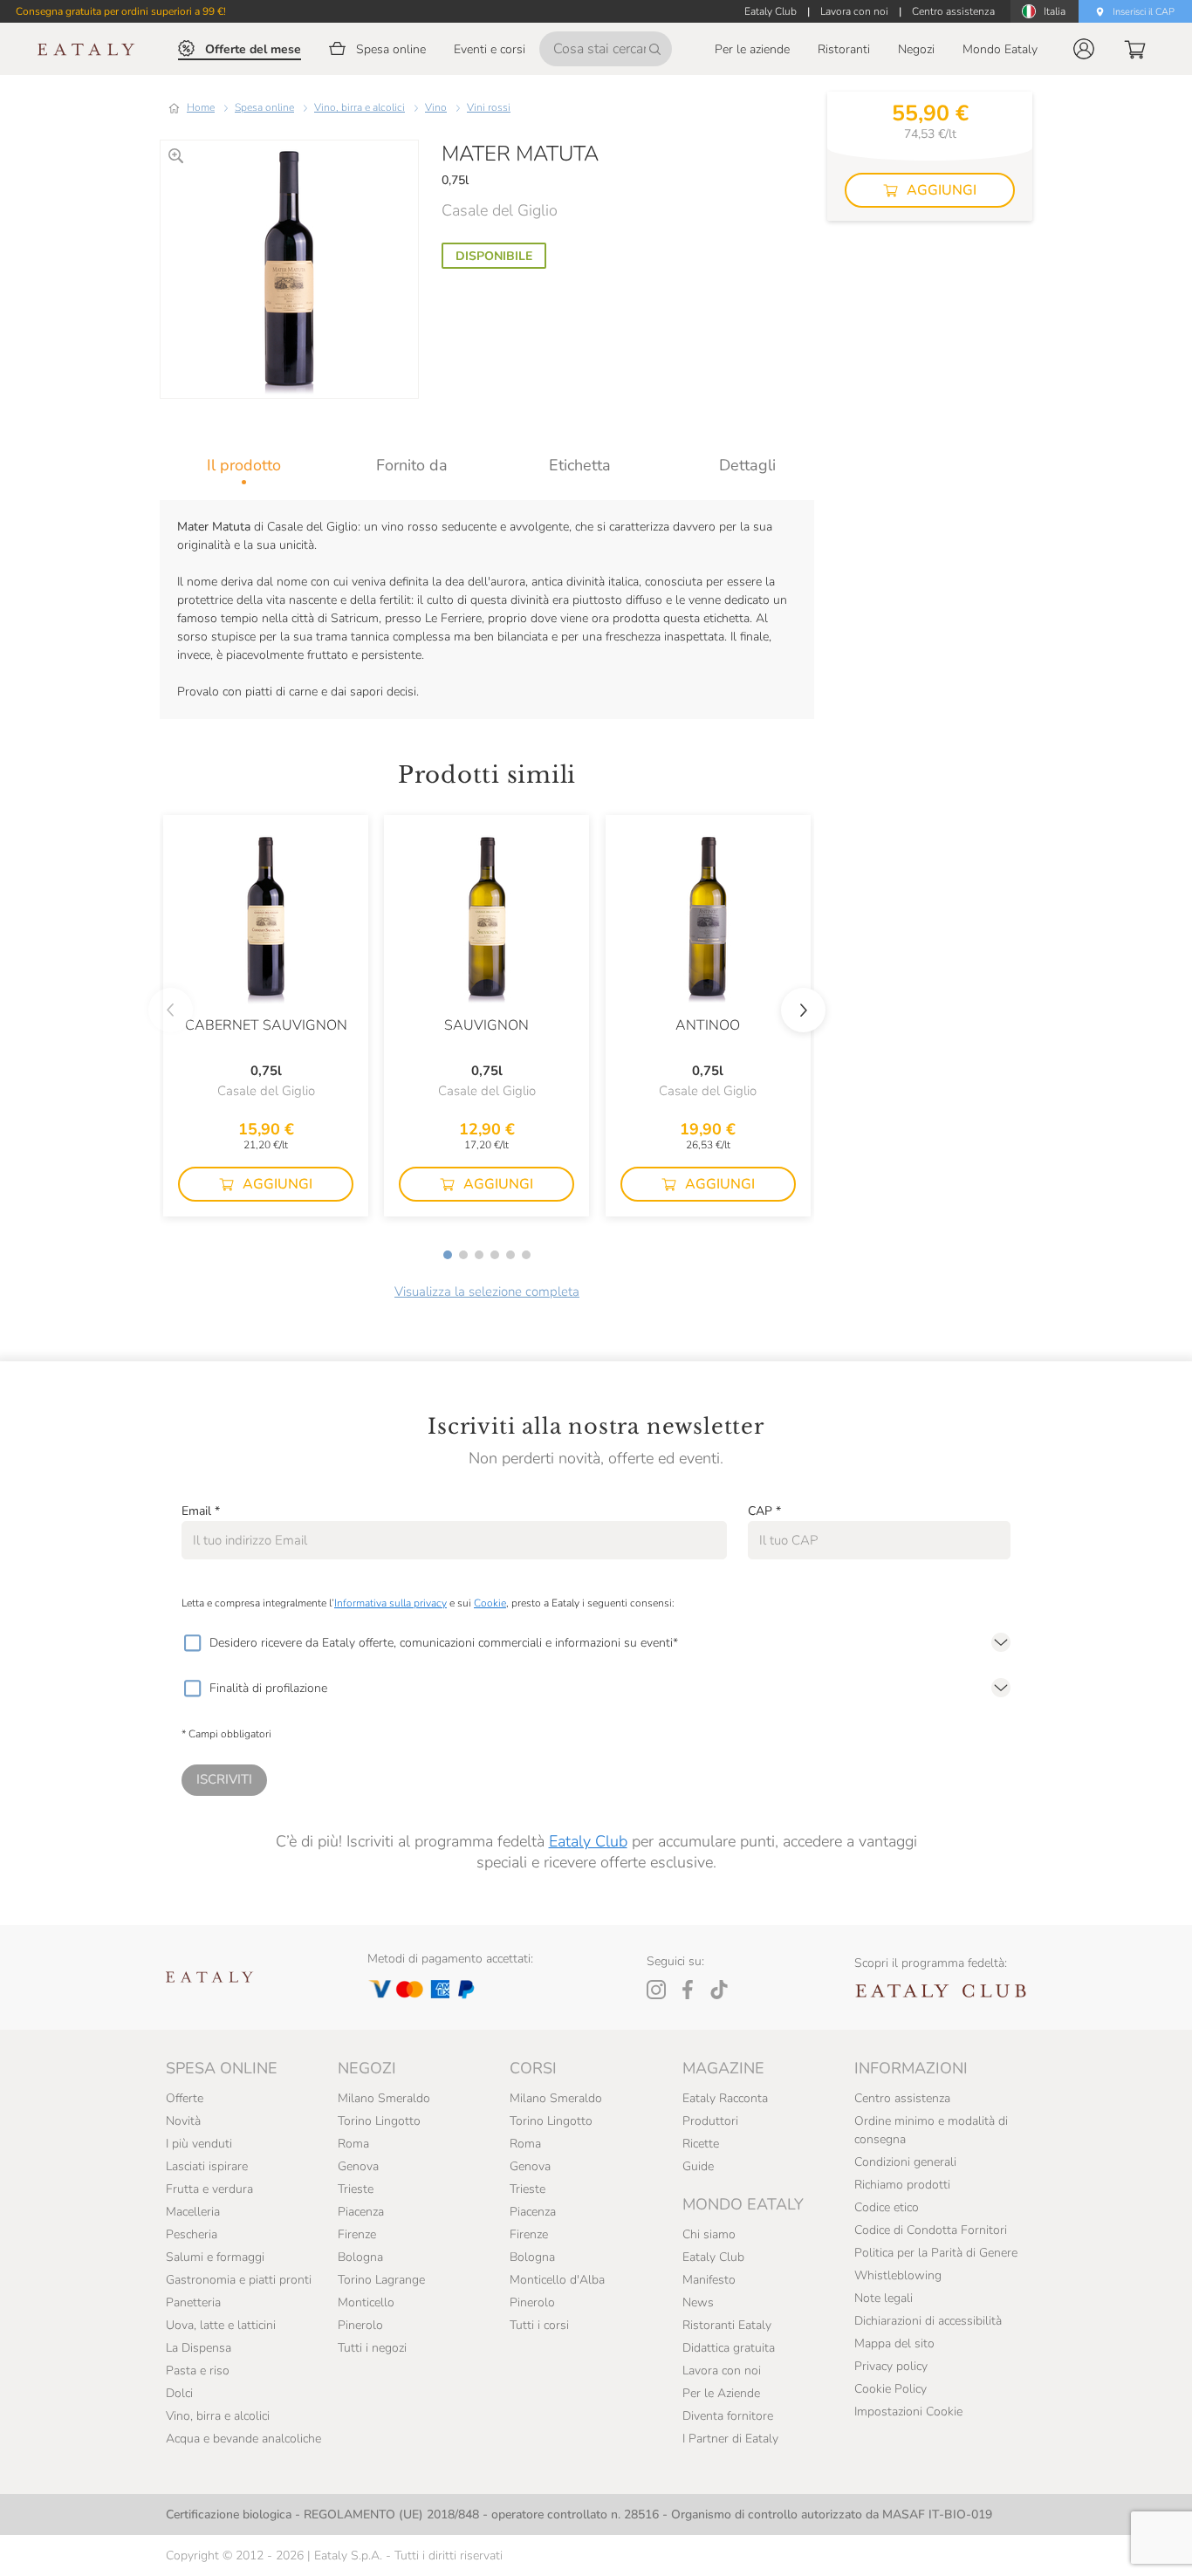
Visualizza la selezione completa (487, 1291)
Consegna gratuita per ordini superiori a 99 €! (121, 11)
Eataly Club (588, 1841)
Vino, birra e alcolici (360, 107)
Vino (436, 107)
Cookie (490, 1603)
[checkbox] (192, 1643)
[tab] (244, 465)
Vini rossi (489, 107)
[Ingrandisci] (176, 156)
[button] (1084, 49)
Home (201, 107)
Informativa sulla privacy (390, 1603)
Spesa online (264, 107)
